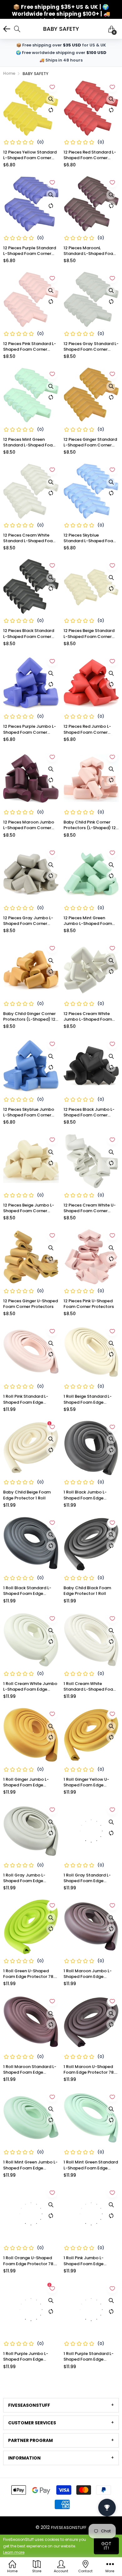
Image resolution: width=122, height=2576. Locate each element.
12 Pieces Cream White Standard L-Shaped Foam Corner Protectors (30, 538)
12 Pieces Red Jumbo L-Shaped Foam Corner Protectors (87, 729)
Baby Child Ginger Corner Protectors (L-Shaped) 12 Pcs (29, 1017)
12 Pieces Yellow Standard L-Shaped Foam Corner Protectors (30, 155)
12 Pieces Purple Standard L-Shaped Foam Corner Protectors (30, 251)
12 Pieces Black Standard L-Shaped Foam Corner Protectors (29, 634)
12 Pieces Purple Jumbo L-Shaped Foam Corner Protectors (30, 729)
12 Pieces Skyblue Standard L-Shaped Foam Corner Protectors (90, 538)
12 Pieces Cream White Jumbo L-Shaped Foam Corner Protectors (88, 1017)
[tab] (61, 2405)
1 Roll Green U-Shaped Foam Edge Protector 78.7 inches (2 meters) (30, 1974)
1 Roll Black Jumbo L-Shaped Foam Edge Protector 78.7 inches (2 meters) (88, 1495)
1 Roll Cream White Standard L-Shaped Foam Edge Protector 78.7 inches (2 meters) (91, 1687)
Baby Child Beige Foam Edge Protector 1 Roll (27, 1495)
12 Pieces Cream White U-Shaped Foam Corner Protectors (90, 1208)
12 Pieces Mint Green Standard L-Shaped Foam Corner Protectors (30, 442)
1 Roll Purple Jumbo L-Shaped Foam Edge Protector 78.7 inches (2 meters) (28, 2357)
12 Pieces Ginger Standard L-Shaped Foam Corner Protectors (90, 442)
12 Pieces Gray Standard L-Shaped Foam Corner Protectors (91, 347)
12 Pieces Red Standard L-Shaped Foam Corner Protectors (90, 155)
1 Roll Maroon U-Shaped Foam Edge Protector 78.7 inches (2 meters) (90, 2070)
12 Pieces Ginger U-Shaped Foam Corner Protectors (30, 1304)
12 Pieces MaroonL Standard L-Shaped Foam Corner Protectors (90, 251)
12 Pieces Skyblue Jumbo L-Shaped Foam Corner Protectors (29, 1112)
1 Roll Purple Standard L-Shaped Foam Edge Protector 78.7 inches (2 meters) (89, 2357)
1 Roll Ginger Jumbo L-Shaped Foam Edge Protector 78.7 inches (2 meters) (28, 1782)
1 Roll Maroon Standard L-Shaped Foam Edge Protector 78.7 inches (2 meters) (30, 2070)
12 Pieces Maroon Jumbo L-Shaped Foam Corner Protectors (29, 825)
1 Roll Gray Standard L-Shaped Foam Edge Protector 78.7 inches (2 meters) (88, 1878)
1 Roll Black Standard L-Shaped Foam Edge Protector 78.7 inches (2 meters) (28, 1591)
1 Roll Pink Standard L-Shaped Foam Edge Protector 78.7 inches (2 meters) (28, 1399)
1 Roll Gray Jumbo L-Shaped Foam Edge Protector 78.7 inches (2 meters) (28, 1878)
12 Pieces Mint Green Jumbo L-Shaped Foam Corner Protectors (88, 921)
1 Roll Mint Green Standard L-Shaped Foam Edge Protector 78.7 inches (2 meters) (91, 2165)
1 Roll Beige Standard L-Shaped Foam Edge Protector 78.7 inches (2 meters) (88, 1399)
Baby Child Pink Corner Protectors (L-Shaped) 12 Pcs (90, 825)
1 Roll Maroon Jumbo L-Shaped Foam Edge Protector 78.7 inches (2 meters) (88, 1974)
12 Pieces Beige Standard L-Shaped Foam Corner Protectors (89, 634)
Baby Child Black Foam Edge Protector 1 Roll (87, 1591)
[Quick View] (51, 99)
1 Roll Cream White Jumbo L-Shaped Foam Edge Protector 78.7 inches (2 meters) (30, 1687)
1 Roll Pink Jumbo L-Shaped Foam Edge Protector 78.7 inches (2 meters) (88, 2261)
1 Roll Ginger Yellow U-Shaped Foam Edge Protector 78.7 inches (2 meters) (88, 1782)
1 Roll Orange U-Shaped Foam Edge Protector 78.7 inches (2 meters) (30, 2261)
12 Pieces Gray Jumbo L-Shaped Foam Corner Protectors (28, 921)
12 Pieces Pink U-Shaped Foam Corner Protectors (89, 1304)
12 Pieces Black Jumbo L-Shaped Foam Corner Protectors (89, 1112)
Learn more (14, 2552)
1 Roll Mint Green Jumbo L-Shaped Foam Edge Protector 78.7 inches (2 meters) (30, 2165)
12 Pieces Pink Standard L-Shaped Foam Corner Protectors (30, 347)
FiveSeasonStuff (69, 2527)
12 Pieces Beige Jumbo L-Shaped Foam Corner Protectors (29, 1208)
